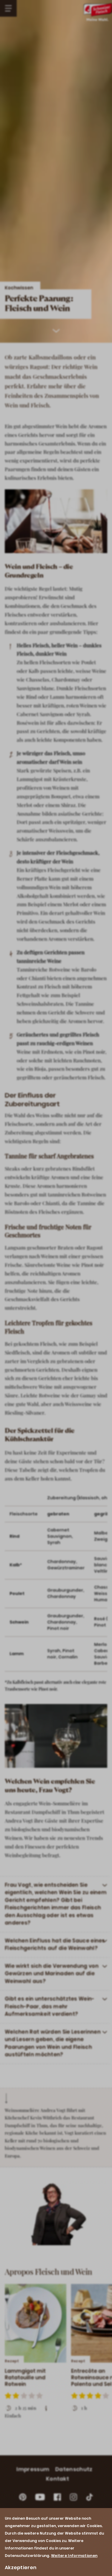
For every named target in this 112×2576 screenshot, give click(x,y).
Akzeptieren (21, 2568)
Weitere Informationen (74, 2556)
